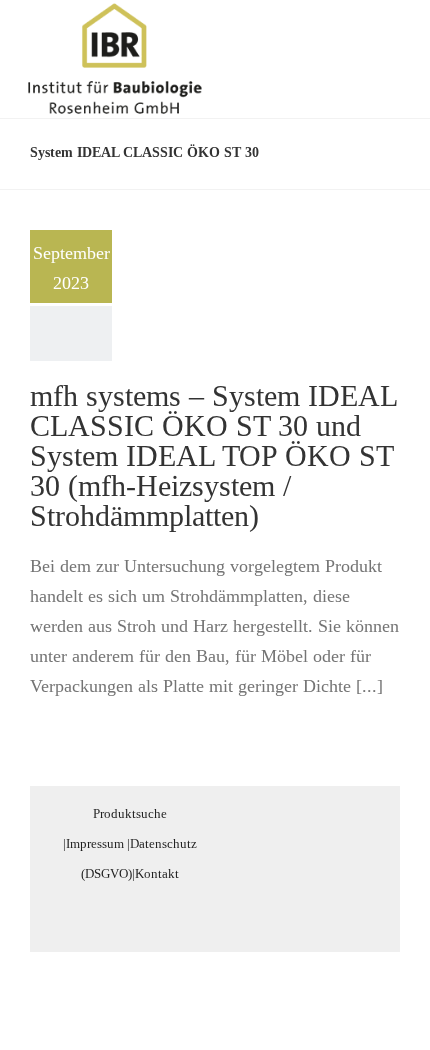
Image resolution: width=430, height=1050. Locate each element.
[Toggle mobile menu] (392, 33)
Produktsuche (130, 813)
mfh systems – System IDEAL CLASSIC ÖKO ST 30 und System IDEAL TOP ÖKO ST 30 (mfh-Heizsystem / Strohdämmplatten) (213, 455)
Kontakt (157, 873)
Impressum (95, 843)
